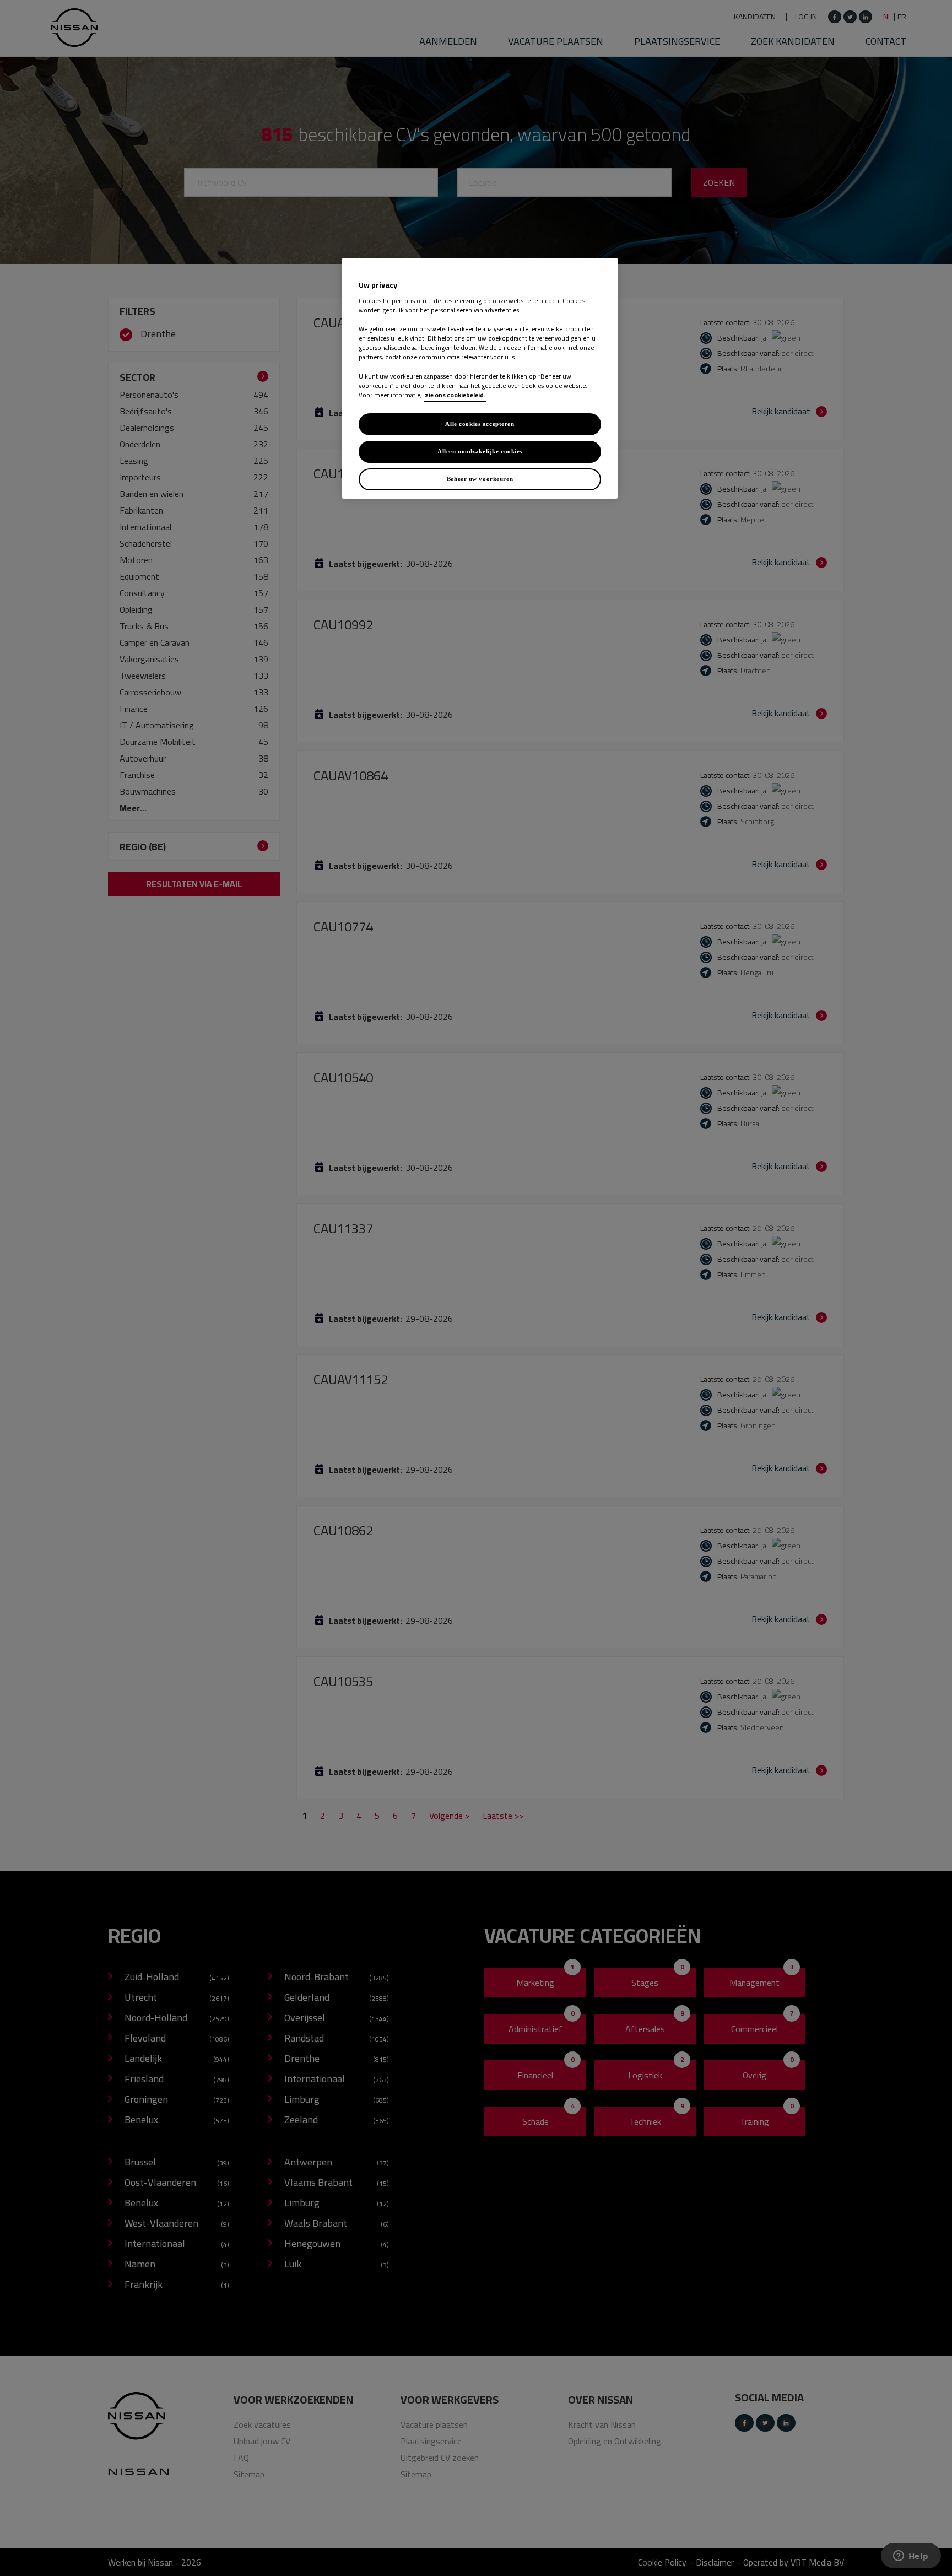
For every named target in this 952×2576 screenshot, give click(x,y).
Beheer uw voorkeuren (480, 479)
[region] (480, 378)
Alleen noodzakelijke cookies (480, 451)
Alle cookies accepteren (480, 424)
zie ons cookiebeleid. (455, 395)
